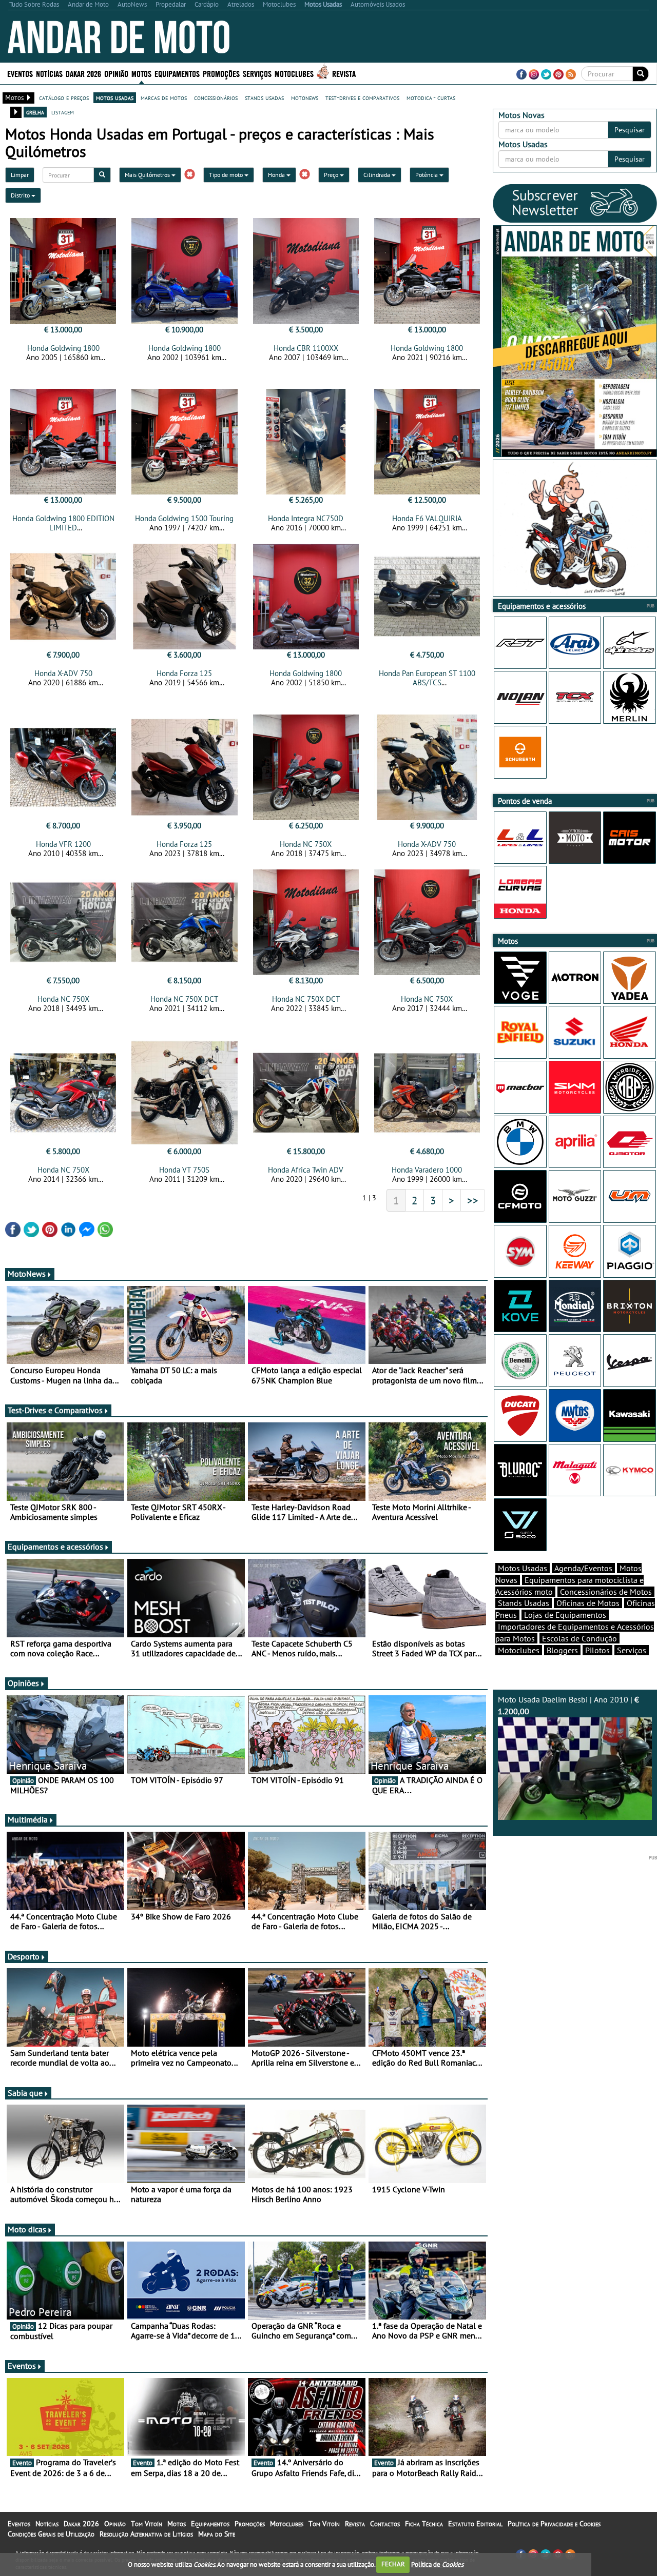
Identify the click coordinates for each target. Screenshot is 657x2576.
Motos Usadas (523, 1568)
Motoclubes (294, 73)
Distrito (21, 195)
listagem (63, 112)
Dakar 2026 (83, 73)
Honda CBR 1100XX (306, 348)
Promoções (221, 73)
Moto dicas (27, 2229)
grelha (35, 112)
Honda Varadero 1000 (427, 1170)
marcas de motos (164, 97)
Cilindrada (378, 175)
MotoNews (27, 1274)
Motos (177, 2524)
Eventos (20, 73)
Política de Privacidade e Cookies (554, 2524)
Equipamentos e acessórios (55, 1547)
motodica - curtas (431, 97)
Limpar (20, 175)
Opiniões (23, 1683)
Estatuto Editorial (475, 2524)
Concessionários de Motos (606, 1592)
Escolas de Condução (579, 1638)
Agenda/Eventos (583, 1568)
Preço (332, 175)
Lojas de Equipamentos (565, 1615)
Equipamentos (210, 2524)
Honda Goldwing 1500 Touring (184, 518)
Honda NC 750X (306, 844)
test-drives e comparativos (362, 97)
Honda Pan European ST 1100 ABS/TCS (427, 678)
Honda (277, 175)
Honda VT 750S (184, 1170)
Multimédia (28, 1819)
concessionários (216, 97)
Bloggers (562, 1650)
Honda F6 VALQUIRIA (427, 518)
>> (473, 1200)
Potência (427, 175)
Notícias (47, 2524)
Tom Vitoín (147, 2524)
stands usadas (264, 97)
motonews (305, 97)
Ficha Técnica (424, 2524)
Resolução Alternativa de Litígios (146, 2534)
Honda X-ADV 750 (63, 673)
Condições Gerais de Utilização (51, 2534)
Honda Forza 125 (184, 673)
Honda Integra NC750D (306, 518)
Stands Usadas (524, 1603)
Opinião (116, 73)
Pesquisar (630, 130)
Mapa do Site (217, 2534)
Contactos (385, 2524)
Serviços (632, 1650)
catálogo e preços (64, 97)
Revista (344, 73)
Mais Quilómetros (148, 175)
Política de (437, 2564)
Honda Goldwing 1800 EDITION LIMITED (63, 523)
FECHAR (393, 2564)
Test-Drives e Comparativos (55, 1410)
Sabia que (25, 2093)
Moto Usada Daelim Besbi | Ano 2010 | (568, 1705)
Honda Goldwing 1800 (63, 348)
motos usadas (115, 97)
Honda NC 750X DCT (184, 999)
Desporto (24, 1956)
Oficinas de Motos (588, 1603)
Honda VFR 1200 (63, 844)
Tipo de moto (227, 175)
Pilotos (597, 1650)
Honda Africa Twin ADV (306, 1170)
